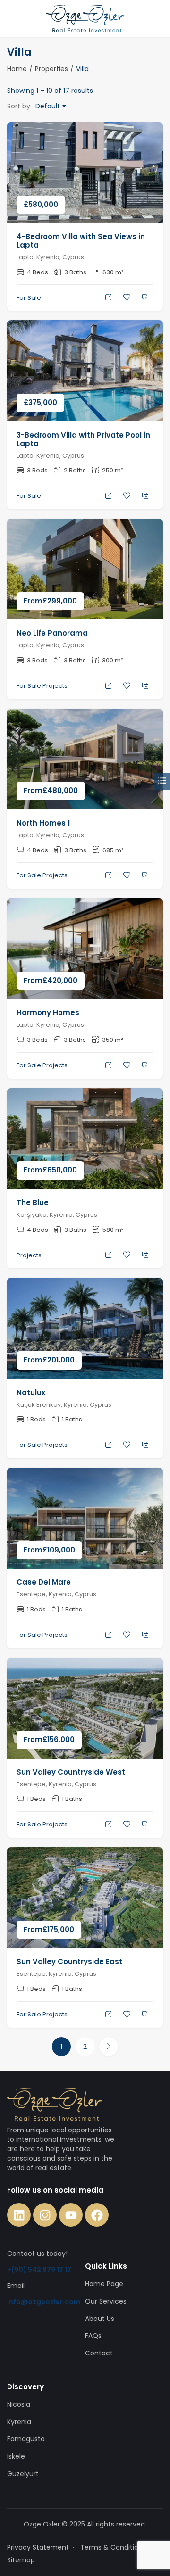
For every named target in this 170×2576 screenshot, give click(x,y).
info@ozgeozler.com (44, 2302)
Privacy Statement (38, 2547)
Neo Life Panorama (52, 633)
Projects (55, 686)
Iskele (16, 2456)
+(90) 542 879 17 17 (39, 2270)
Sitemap (21, 2560)
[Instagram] (45, 2215)
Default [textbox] (48, 106)
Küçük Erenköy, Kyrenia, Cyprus (64, 1405)
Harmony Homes (48, 1012)
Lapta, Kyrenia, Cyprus (50, 257)
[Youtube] (71, 2215)
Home (17, 69)
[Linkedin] (19, 2215)
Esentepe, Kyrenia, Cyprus (56, 1594)
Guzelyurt (23, 2474)
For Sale (29, 298)
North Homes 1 (43, 823)
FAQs (93, 2336)
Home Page (104, 2284)
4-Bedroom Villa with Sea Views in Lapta (81, 241)
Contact (99, 2353)
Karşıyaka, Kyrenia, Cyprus (57, 1215)
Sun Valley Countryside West (71, 1772)
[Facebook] (97, 2215)
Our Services (106, 2301)
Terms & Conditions (113, 2547)
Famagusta (26, 2439)
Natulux (31, 1392)
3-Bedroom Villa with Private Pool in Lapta (83, 439)
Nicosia (19, 2404)
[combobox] (51, 106)
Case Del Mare (44, 1582)
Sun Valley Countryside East (69, 1961)
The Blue (33, 1202)
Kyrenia (19, 2422)
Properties (51, 69)
